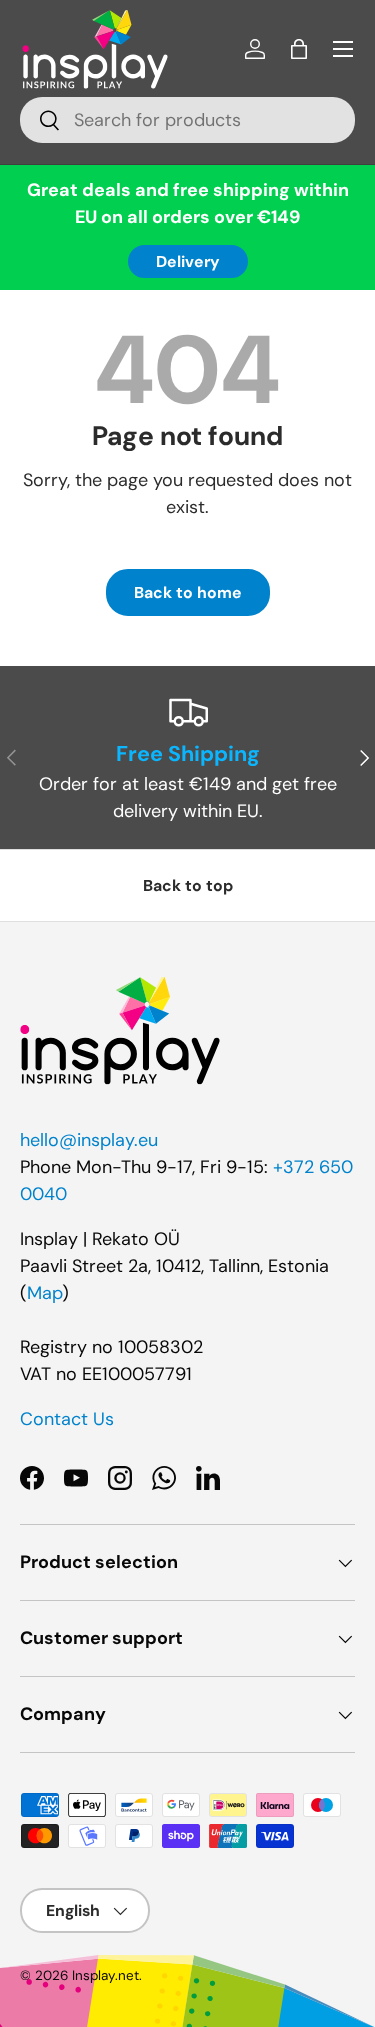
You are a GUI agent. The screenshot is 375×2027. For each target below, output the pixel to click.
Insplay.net (105, 1975)
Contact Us (67, 1419)
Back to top (188, 885)
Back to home (188, 592)
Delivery (188, 261)
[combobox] (187, 120)
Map (44, 1293)
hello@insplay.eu (89, 1140)
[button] (299, 49)
